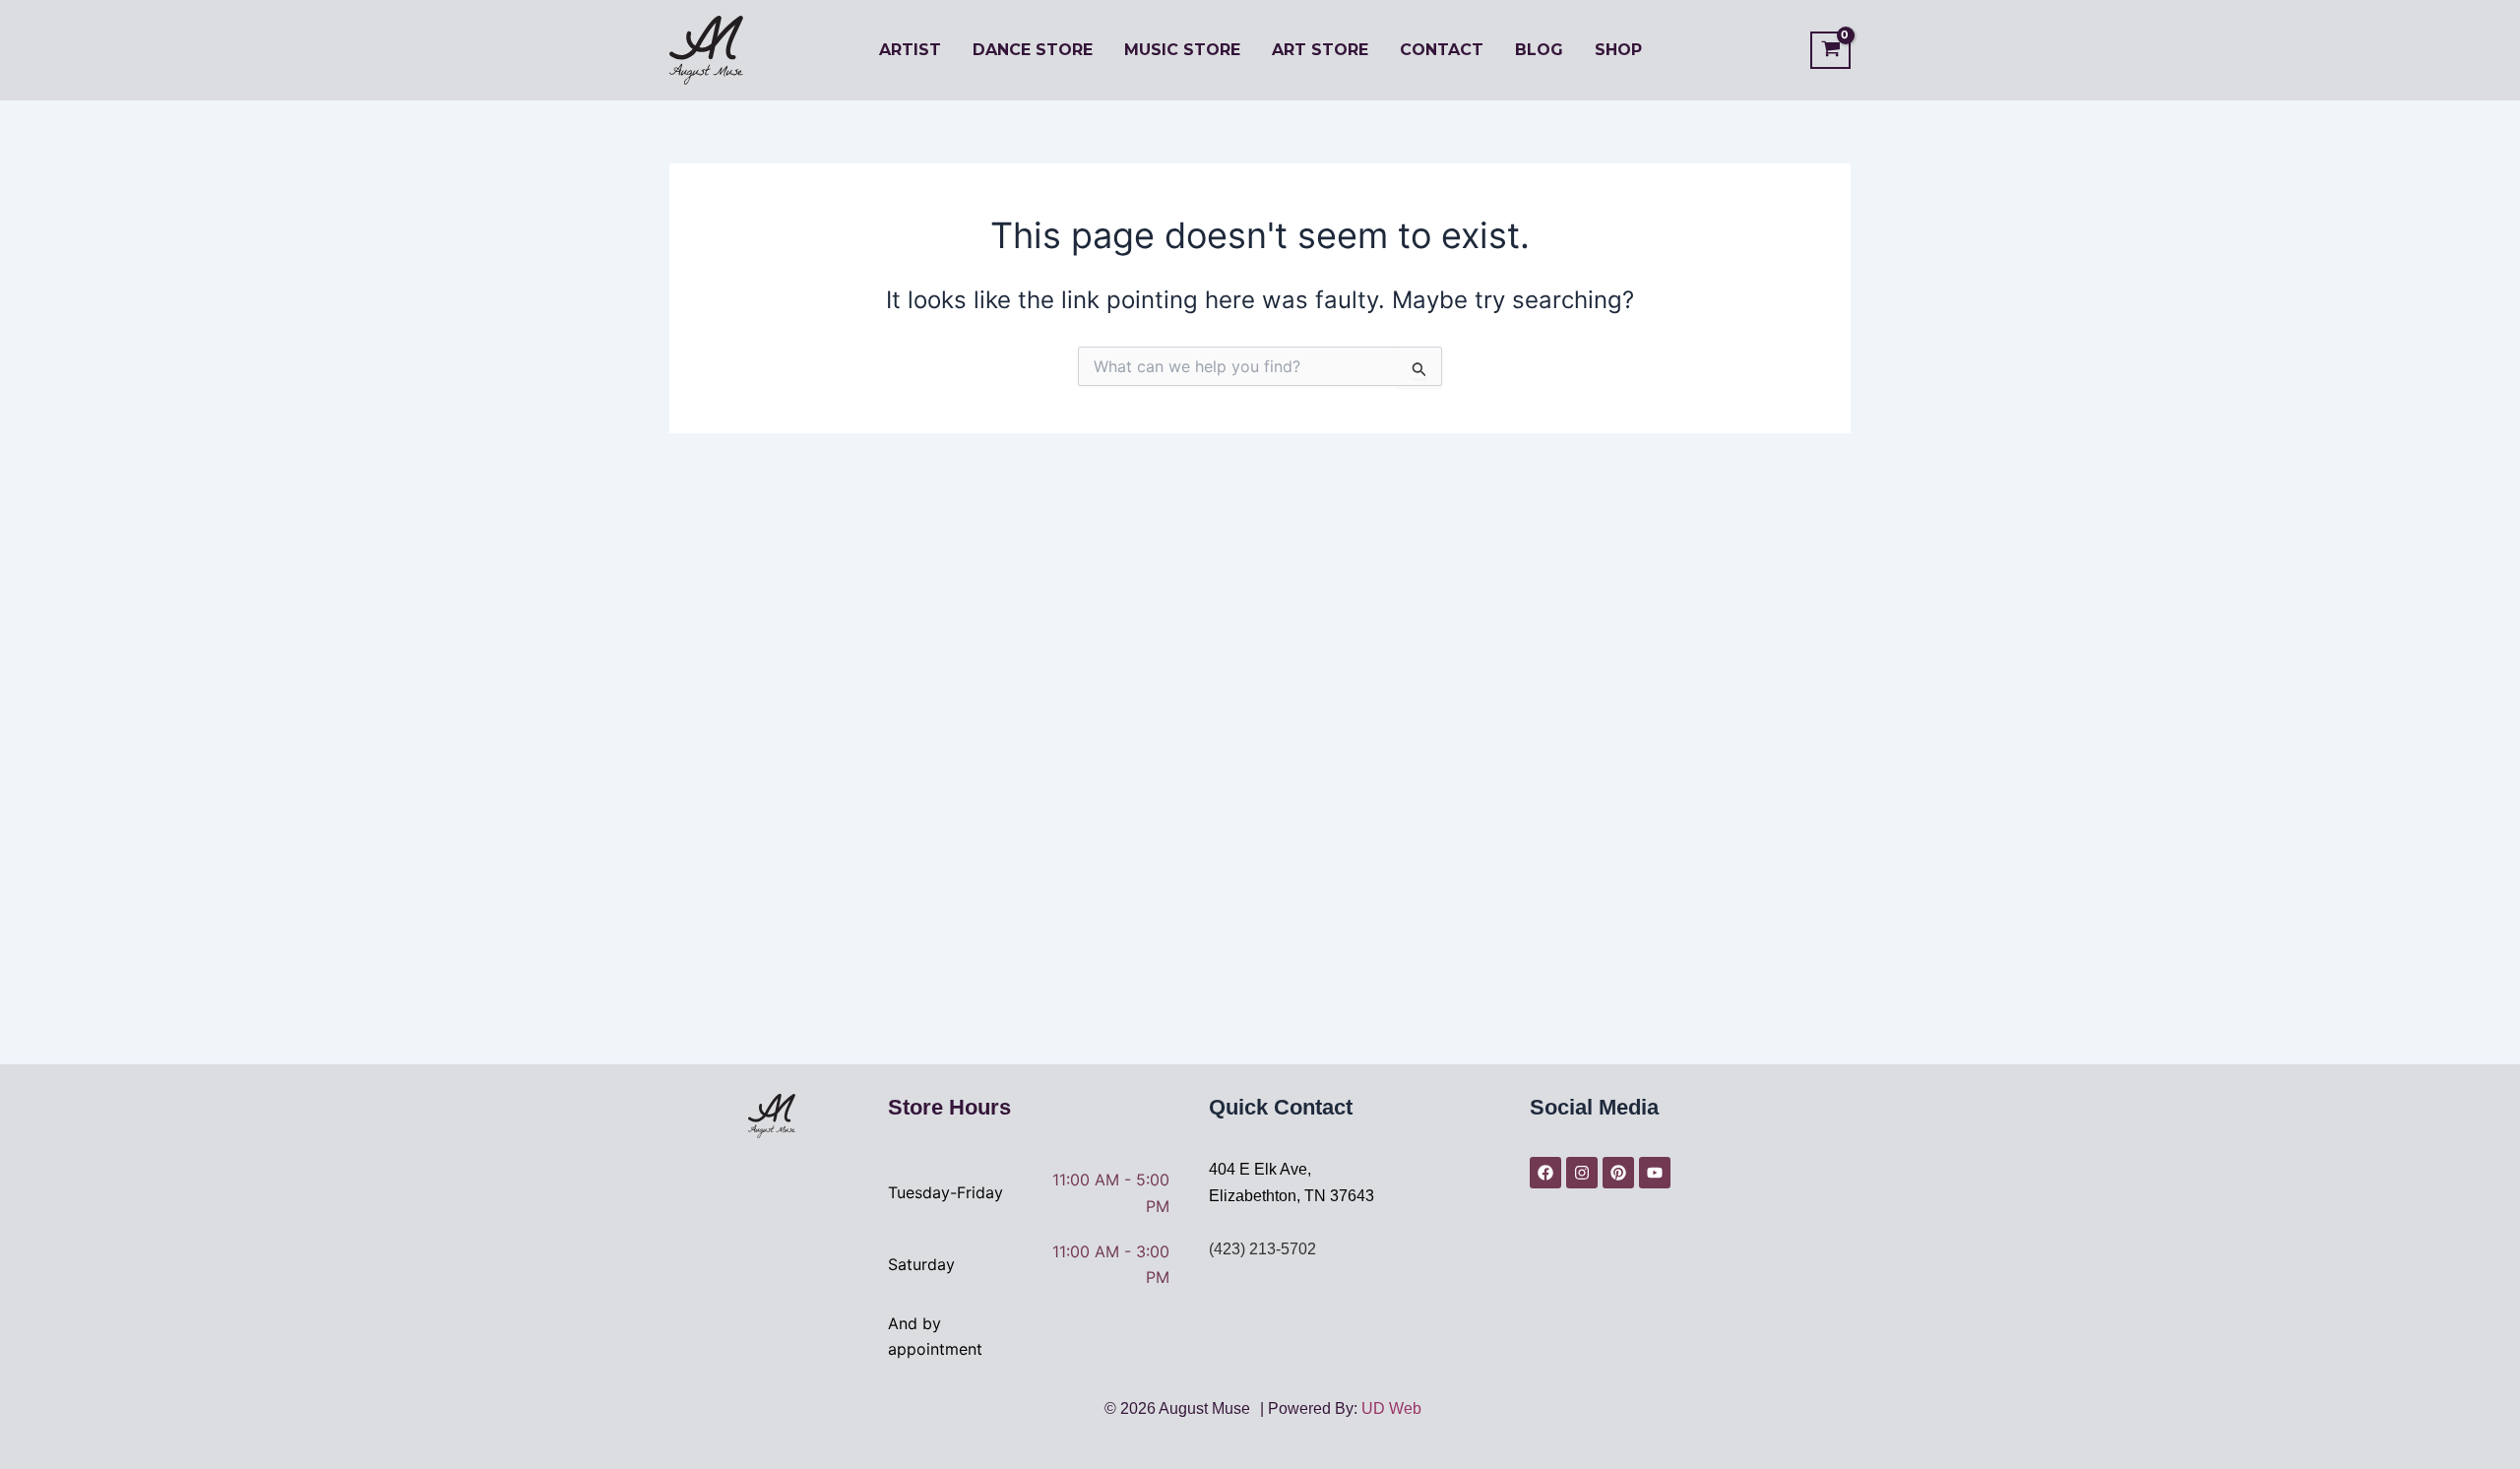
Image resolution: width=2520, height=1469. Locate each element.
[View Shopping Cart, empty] (1830, 51)
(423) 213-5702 (1262, 1249)
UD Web (1391, 1408)
